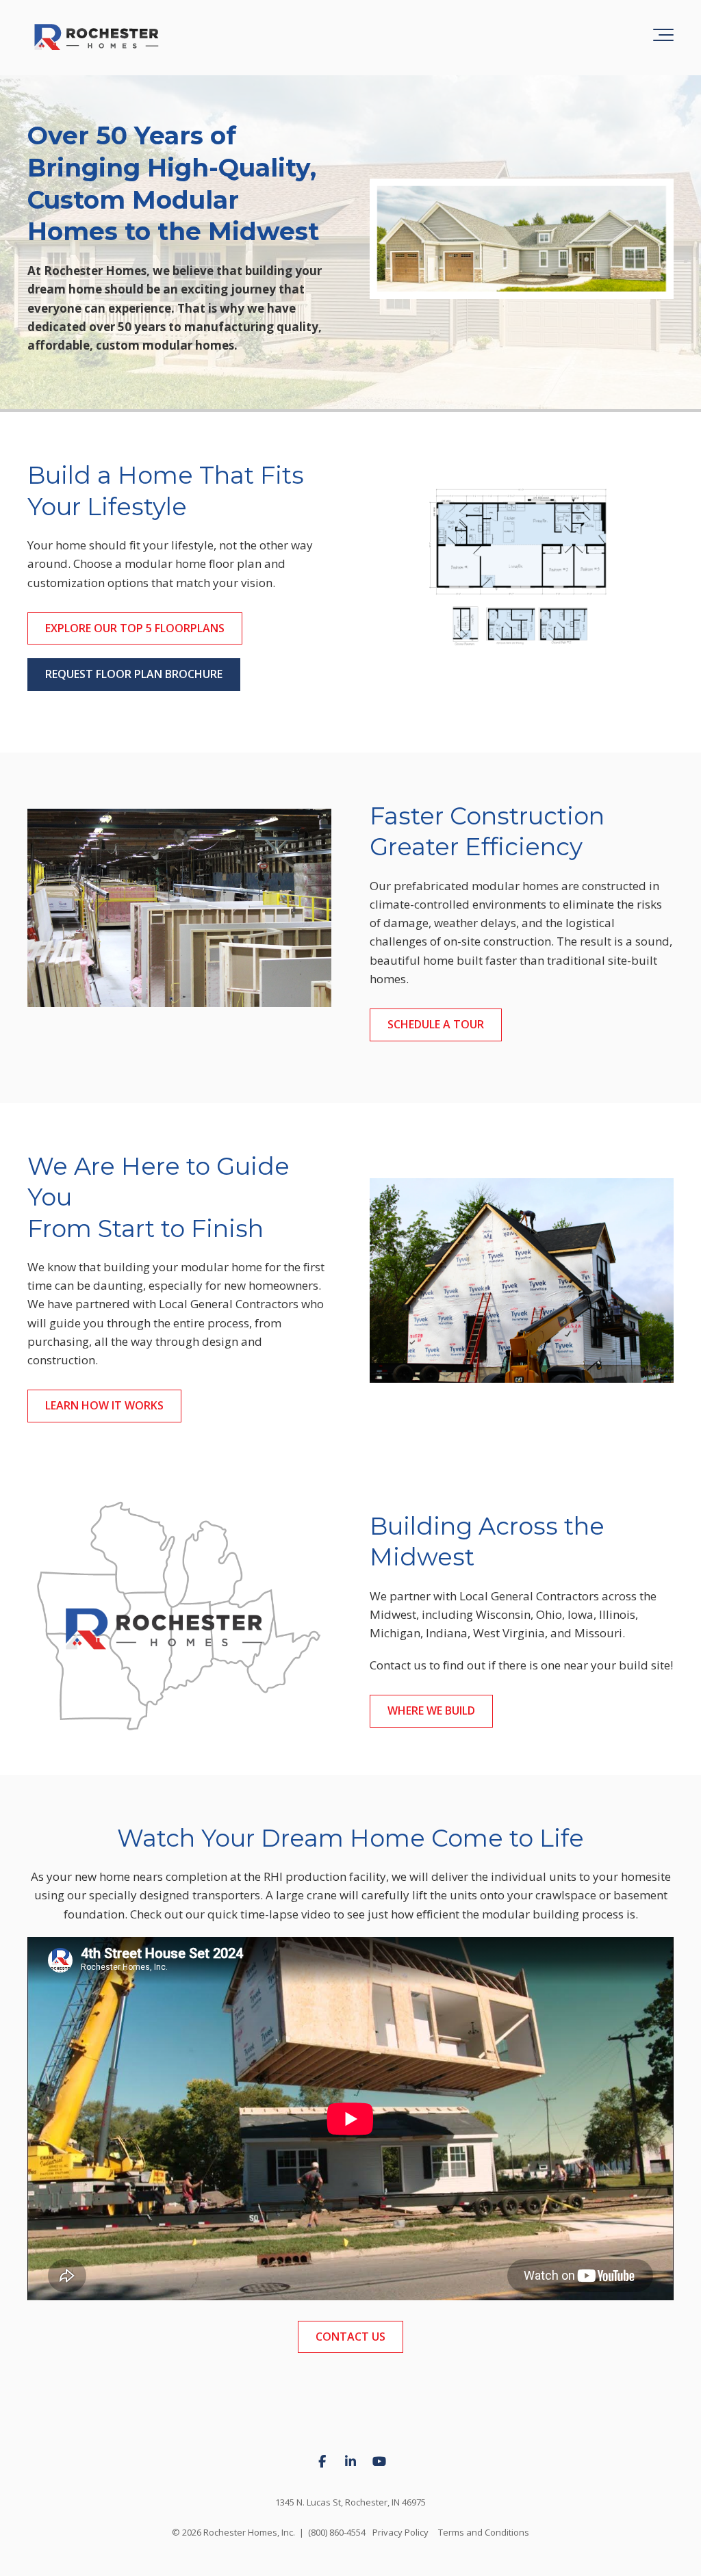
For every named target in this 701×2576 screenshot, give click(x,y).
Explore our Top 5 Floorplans (135, 628)
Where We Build (431, 1710)
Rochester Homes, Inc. (249, 2532)
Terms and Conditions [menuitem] (484, 2532)
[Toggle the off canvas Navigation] (663, 38)
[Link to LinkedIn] (350, 2462)
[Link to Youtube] (379, 2462)
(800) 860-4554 (337, 2532)
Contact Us (350, 2337)
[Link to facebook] (322, 2462)
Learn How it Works (104, 1405)
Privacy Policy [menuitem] (400, 2532)
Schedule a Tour (436, 1024)
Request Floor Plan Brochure (134, 674)
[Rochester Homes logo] (96, 38)
